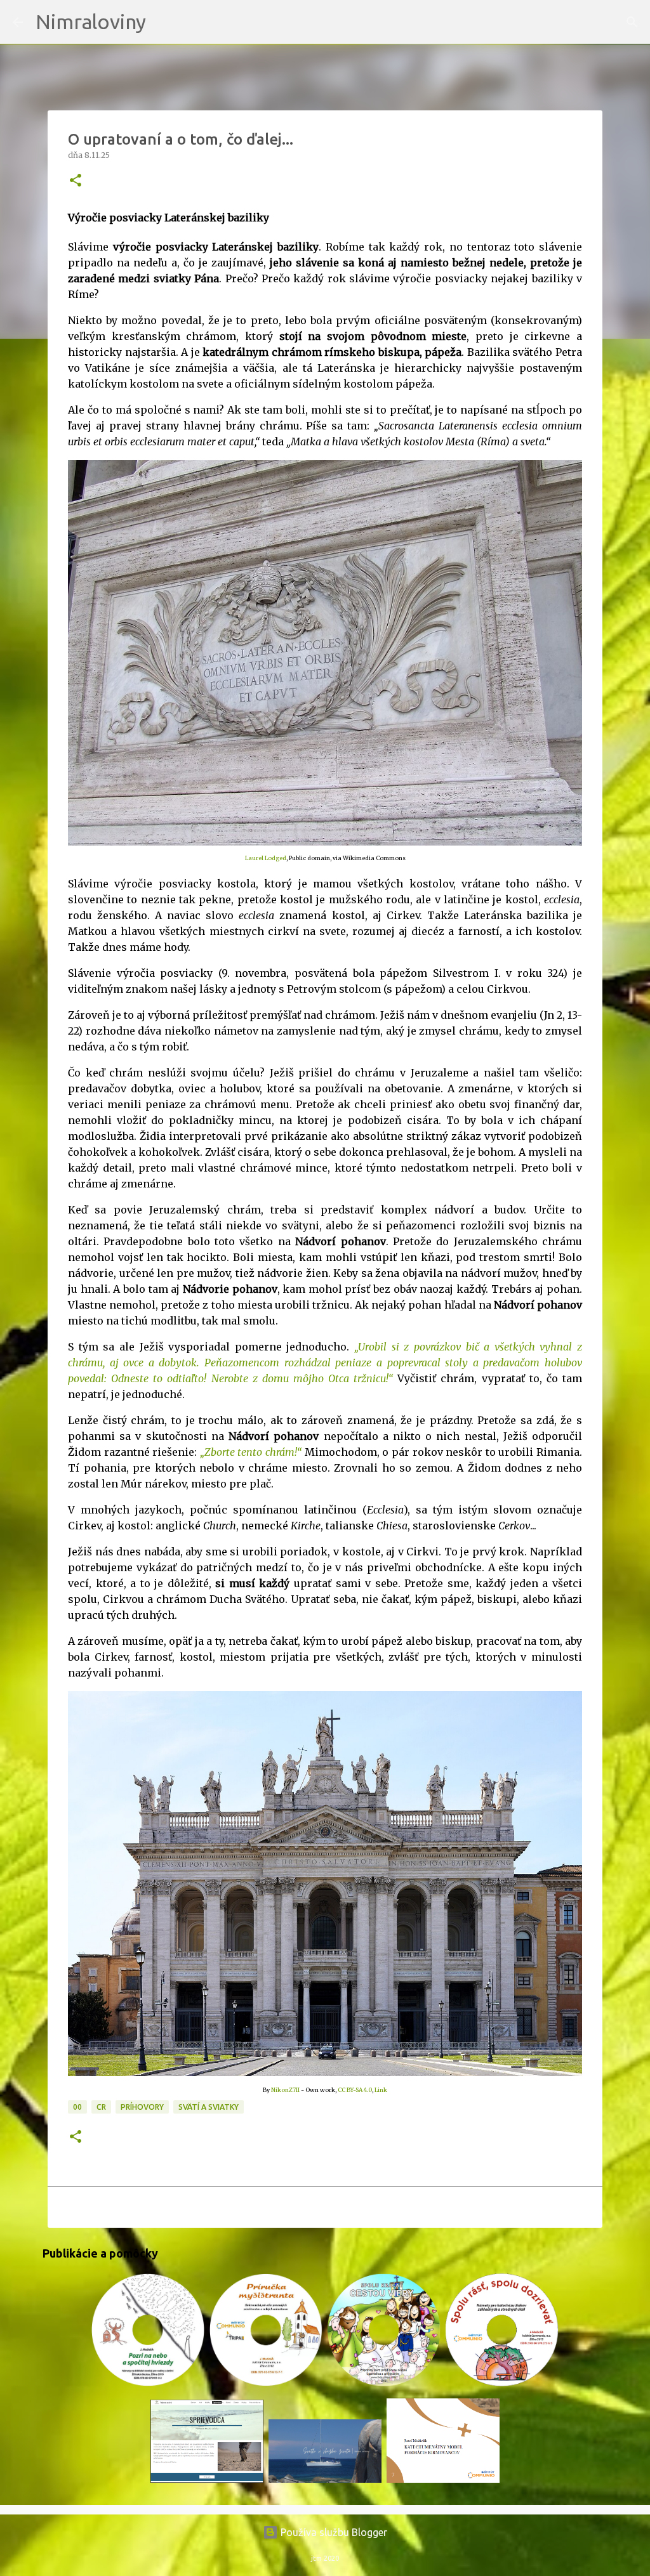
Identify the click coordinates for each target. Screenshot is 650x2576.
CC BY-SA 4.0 (355, 2090)
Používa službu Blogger (333, 2532)
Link (381, 2090)
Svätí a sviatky (209, 2107)
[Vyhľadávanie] (164, 22)
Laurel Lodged (266, 858)
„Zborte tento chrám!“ (251, 1452)
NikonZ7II (285, 2090)
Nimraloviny (91, 22)
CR (101, 2107)
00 (77, 2107)
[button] (76, 181)
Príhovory (142, 2107)
